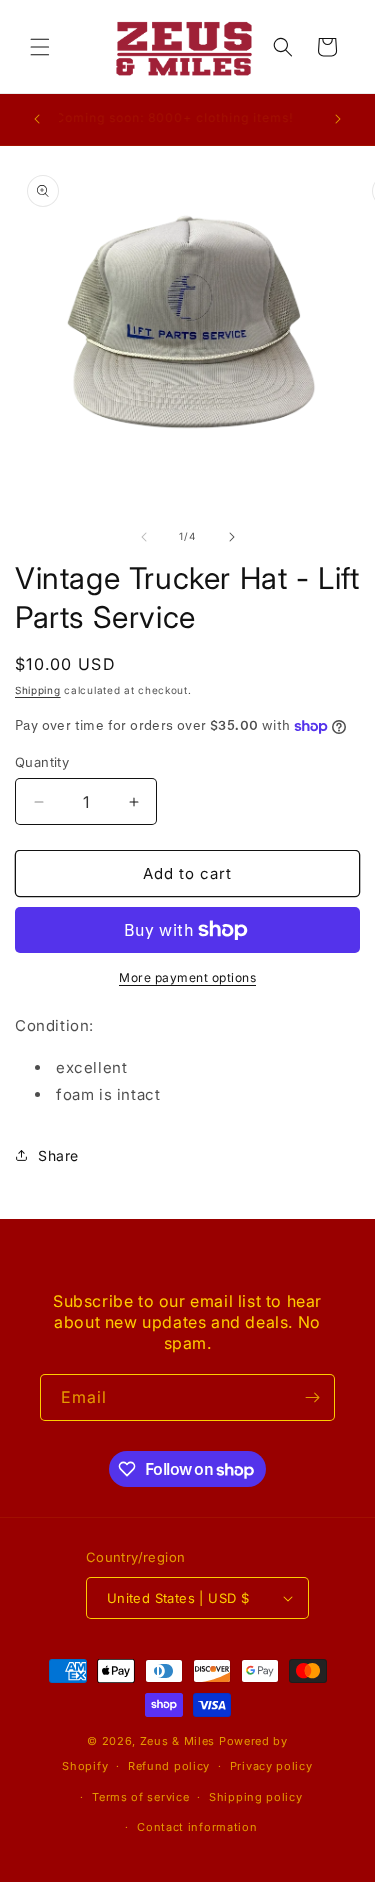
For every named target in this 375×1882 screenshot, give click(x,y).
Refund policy (169, 1766)
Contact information (197, 1827)
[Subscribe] (312, 1397)
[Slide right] (232, 537)
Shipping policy (256, 1797)
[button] (40, 47)
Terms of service (140, 1797)
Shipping (38, 690)
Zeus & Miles (177, 1741)
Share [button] (58, 1155)
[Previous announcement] (37, 119)
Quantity (42, 762)
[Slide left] (144, 537)
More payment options (187, 977)
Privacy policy (271, 1766)
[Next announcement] (338, 119)
